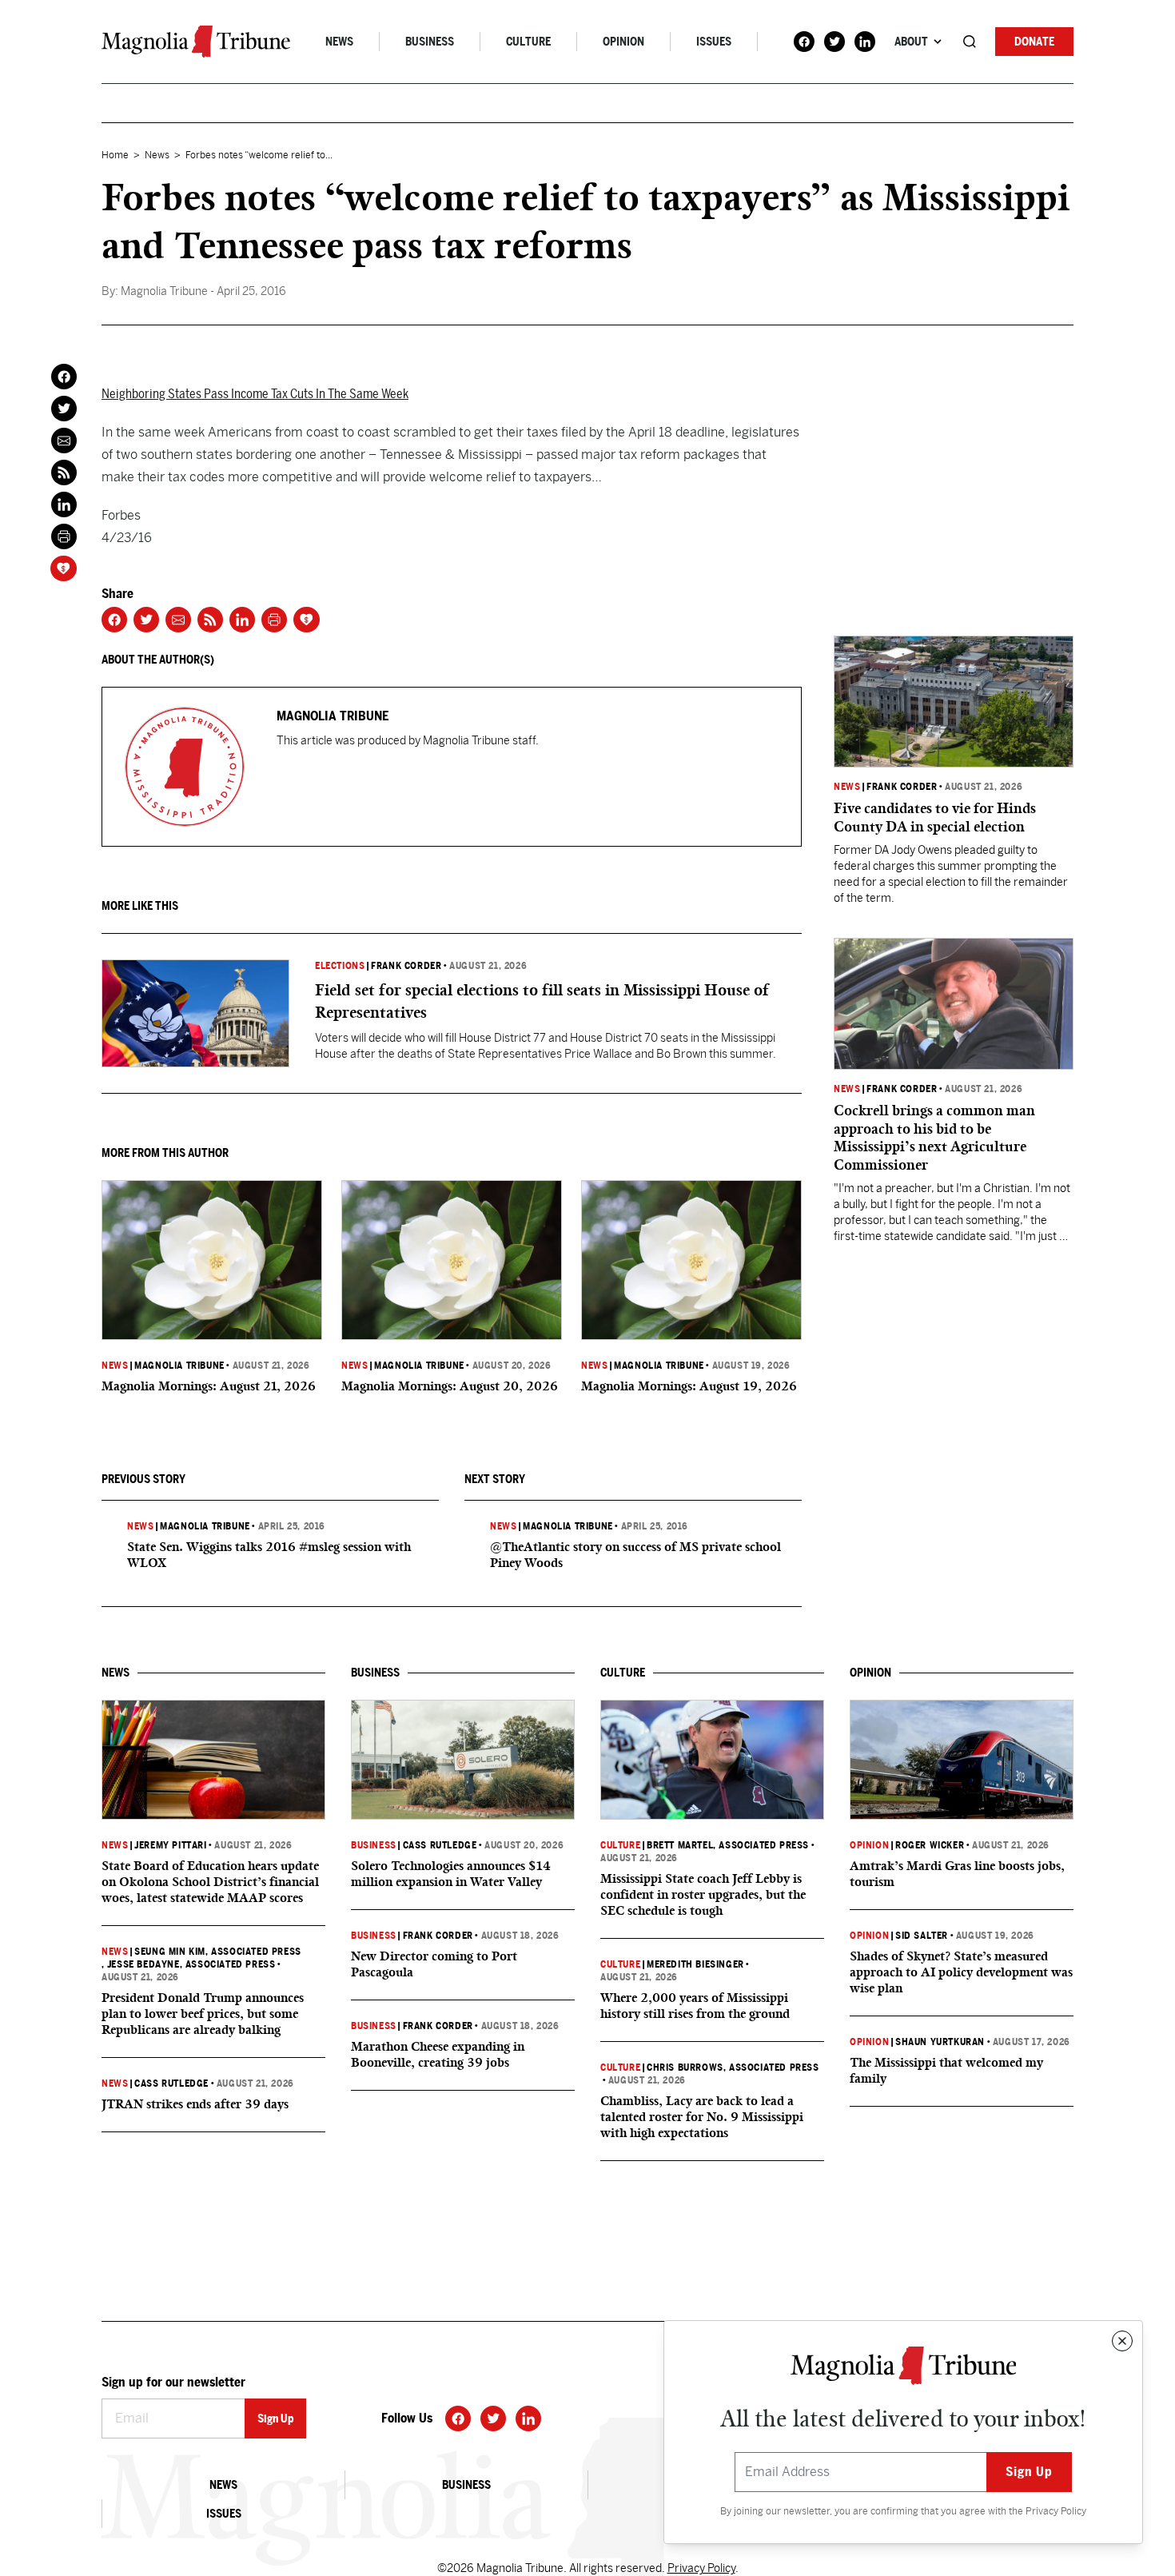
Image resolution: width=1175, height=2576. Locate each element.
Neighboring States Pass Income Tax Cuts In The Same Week (255, 394)
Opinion (623, 42)
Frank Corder (406, 966)
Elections (340, 966)
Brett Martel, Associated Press (728, 1845)
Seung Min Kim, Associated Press (218, 1952)
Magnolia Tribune (179, 1366)
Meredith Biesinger (695, 1964)
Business (430, 42)
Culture (528, 42)
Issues (714, 42)
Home (115, 155)
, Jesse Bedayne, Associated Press (188, 1964)
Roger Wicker (930, 1845)
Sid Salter (922, 1936)
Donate (1034, 42)
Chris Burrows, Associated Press (733, 2068)
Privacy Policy (1056, 2511)
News (339, 42)
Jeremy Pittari (170, 1845)
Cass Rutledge (171, 2084)
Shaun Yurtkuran (940, 2042)
